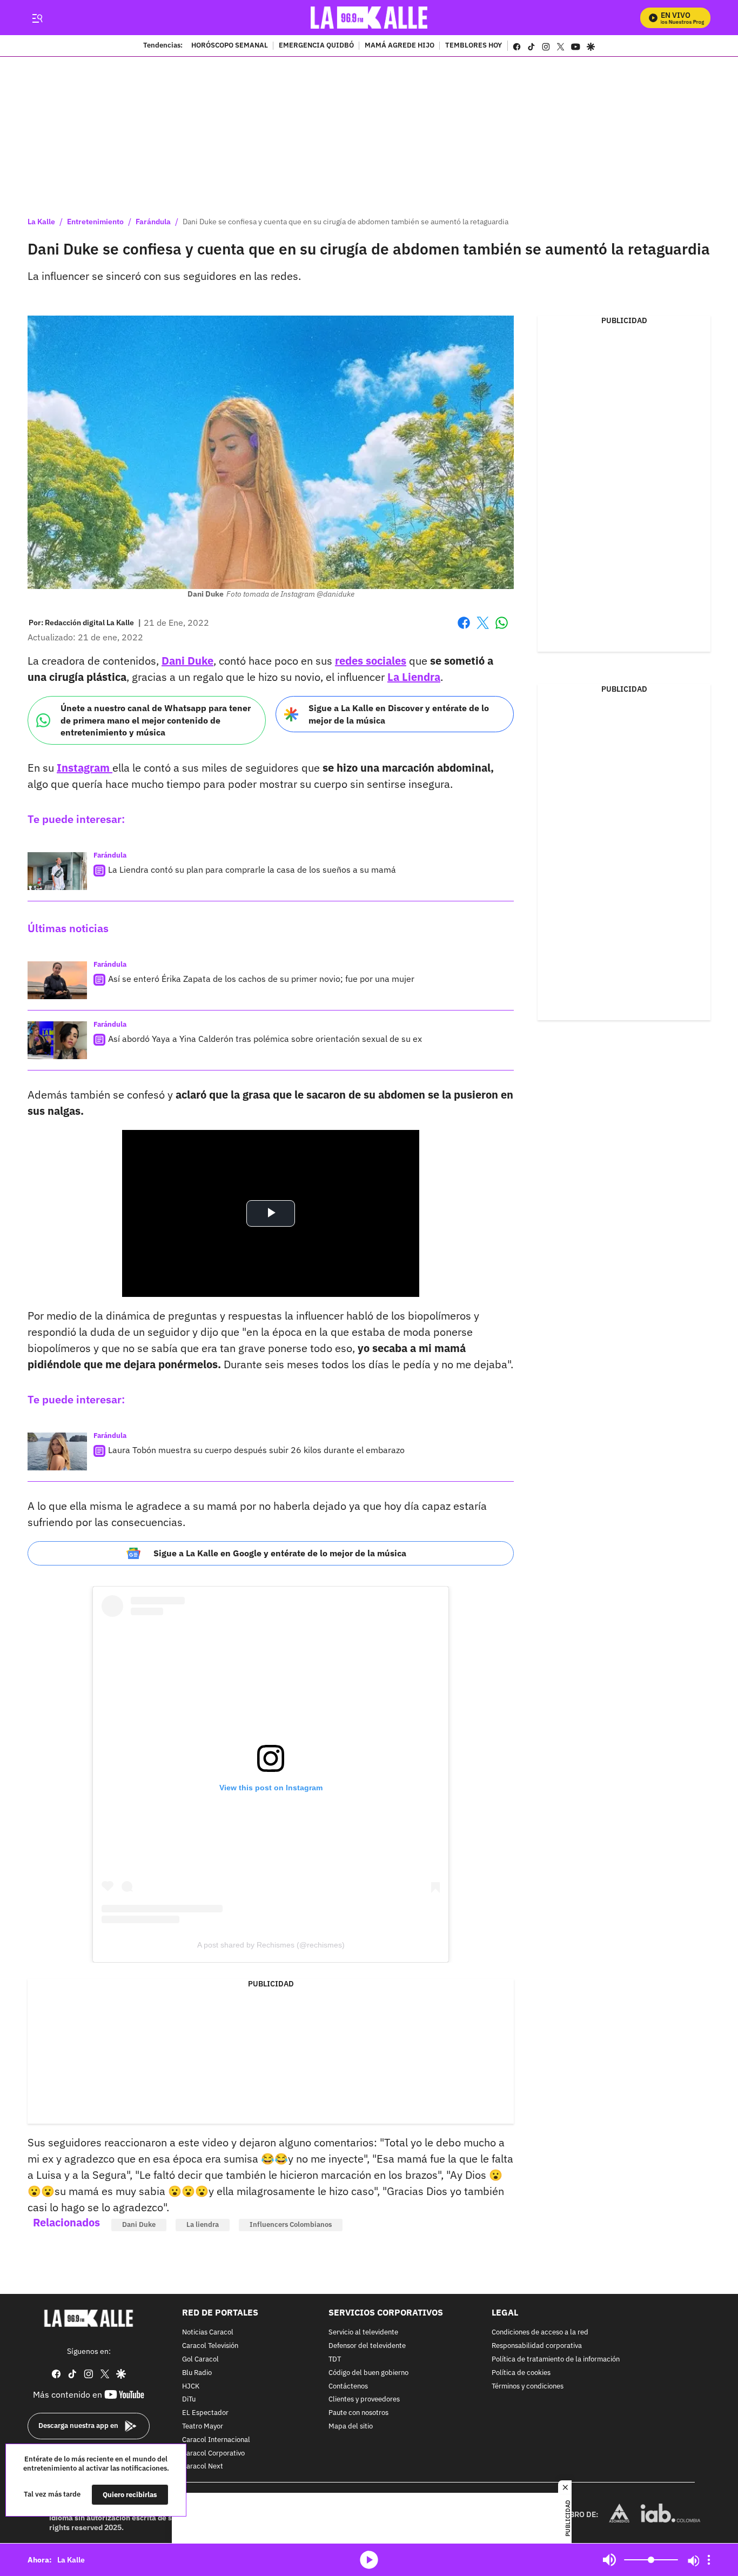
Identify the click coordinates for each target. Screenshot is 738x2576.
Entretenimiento (95, 222)
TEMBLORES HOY (474, 46)
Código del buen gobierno (368, 2373)
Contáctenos (348, 2387)
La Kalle (41, 222)
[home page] (369, 18)
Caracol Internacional (216, 2440)
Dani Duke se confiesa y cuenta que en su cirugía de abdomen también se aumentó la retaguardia (345, 222)
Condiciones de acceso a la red (540, 2333)
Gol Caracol (200, 2360)
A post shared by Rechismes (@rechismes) (271, 1945)
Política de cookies (521, 2373)
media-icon (369, 2560)
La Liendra (414, 677)
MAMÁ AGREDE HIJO (400, 46)
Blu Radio (197, 2373)
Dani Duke (187, 661)
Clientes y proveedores (364, 2400)
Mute (609, 2560)
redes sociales (371, 661)
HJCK (191, 2387)
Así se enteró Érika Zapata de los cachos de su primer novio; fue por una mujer (261, 979)
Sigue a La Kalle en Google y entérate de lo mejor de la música (280, 1553)
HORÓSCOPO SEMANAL (230, 46)
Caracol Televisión (210, 2346)
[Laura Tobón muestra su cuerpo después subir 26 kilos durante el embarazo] (57, 1451)
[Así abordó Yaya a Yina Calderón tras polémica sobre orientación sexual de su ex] (57, 1040)
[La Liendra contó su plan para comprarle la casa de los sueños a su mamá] (57, 871)
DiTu (189, 2400)
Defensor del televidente (367, 2346)
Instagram (85, 768)
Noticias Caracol (208, 2333)
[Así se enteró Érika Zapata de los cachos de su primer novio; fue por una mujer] (57, 980)
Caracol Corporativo (213, 2454)
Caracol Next (203, 2467)
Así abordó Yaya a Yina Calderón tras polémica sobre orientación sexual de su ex (265, 1039)
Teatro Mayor (203, 2427)
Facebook (464, 629)
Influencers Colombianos (291, 2224)
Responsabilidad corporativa (537, 2346)
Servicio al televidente (363, 2333)
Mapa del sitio (351, 2427)
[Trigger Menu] (37, 18)
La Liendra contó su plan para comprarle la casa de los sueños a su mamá (252, 869)
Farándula (153, 222)
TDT (335, 2360)
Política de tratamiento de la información (556, 2360)
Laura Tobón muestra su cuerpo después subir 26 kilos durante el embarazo (256, 1450)
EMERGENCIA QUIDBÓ (316, 46)
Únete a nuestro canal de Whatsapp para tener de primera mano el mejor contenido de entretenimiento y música (156, 720)
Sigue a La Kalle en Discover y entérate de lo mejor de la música (399, 714)
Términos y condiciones (528, 2387)
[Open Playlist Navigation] (709, 2560)
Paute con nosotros (358, 2413)
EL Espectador (205, 2413)
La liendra (203, 2224)
